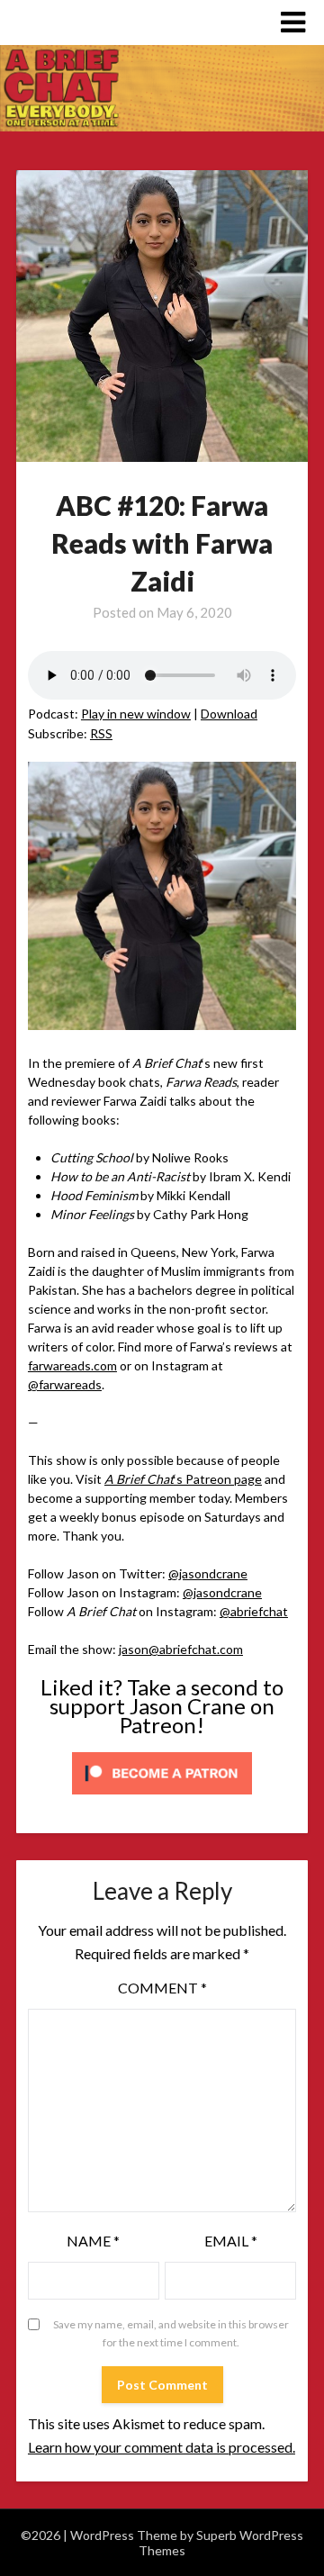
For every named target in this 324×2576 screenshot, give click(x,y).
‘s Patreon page (183, 1479)
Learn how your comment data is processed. (162, 2447)
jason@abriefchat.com (181, 1649)
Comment (162, 1988)
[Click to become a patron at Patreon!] (162, 1799)
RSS (101, 733)
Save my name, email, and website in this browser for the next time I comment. (171, 2333)
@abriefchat (254, 1611)
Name (93, 2241)
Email (231, 2241)
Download (229, 714)
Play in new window (136, 714)
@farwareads (65, 1384)
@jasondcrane (208, 1573)
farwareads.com (72, 1365)
